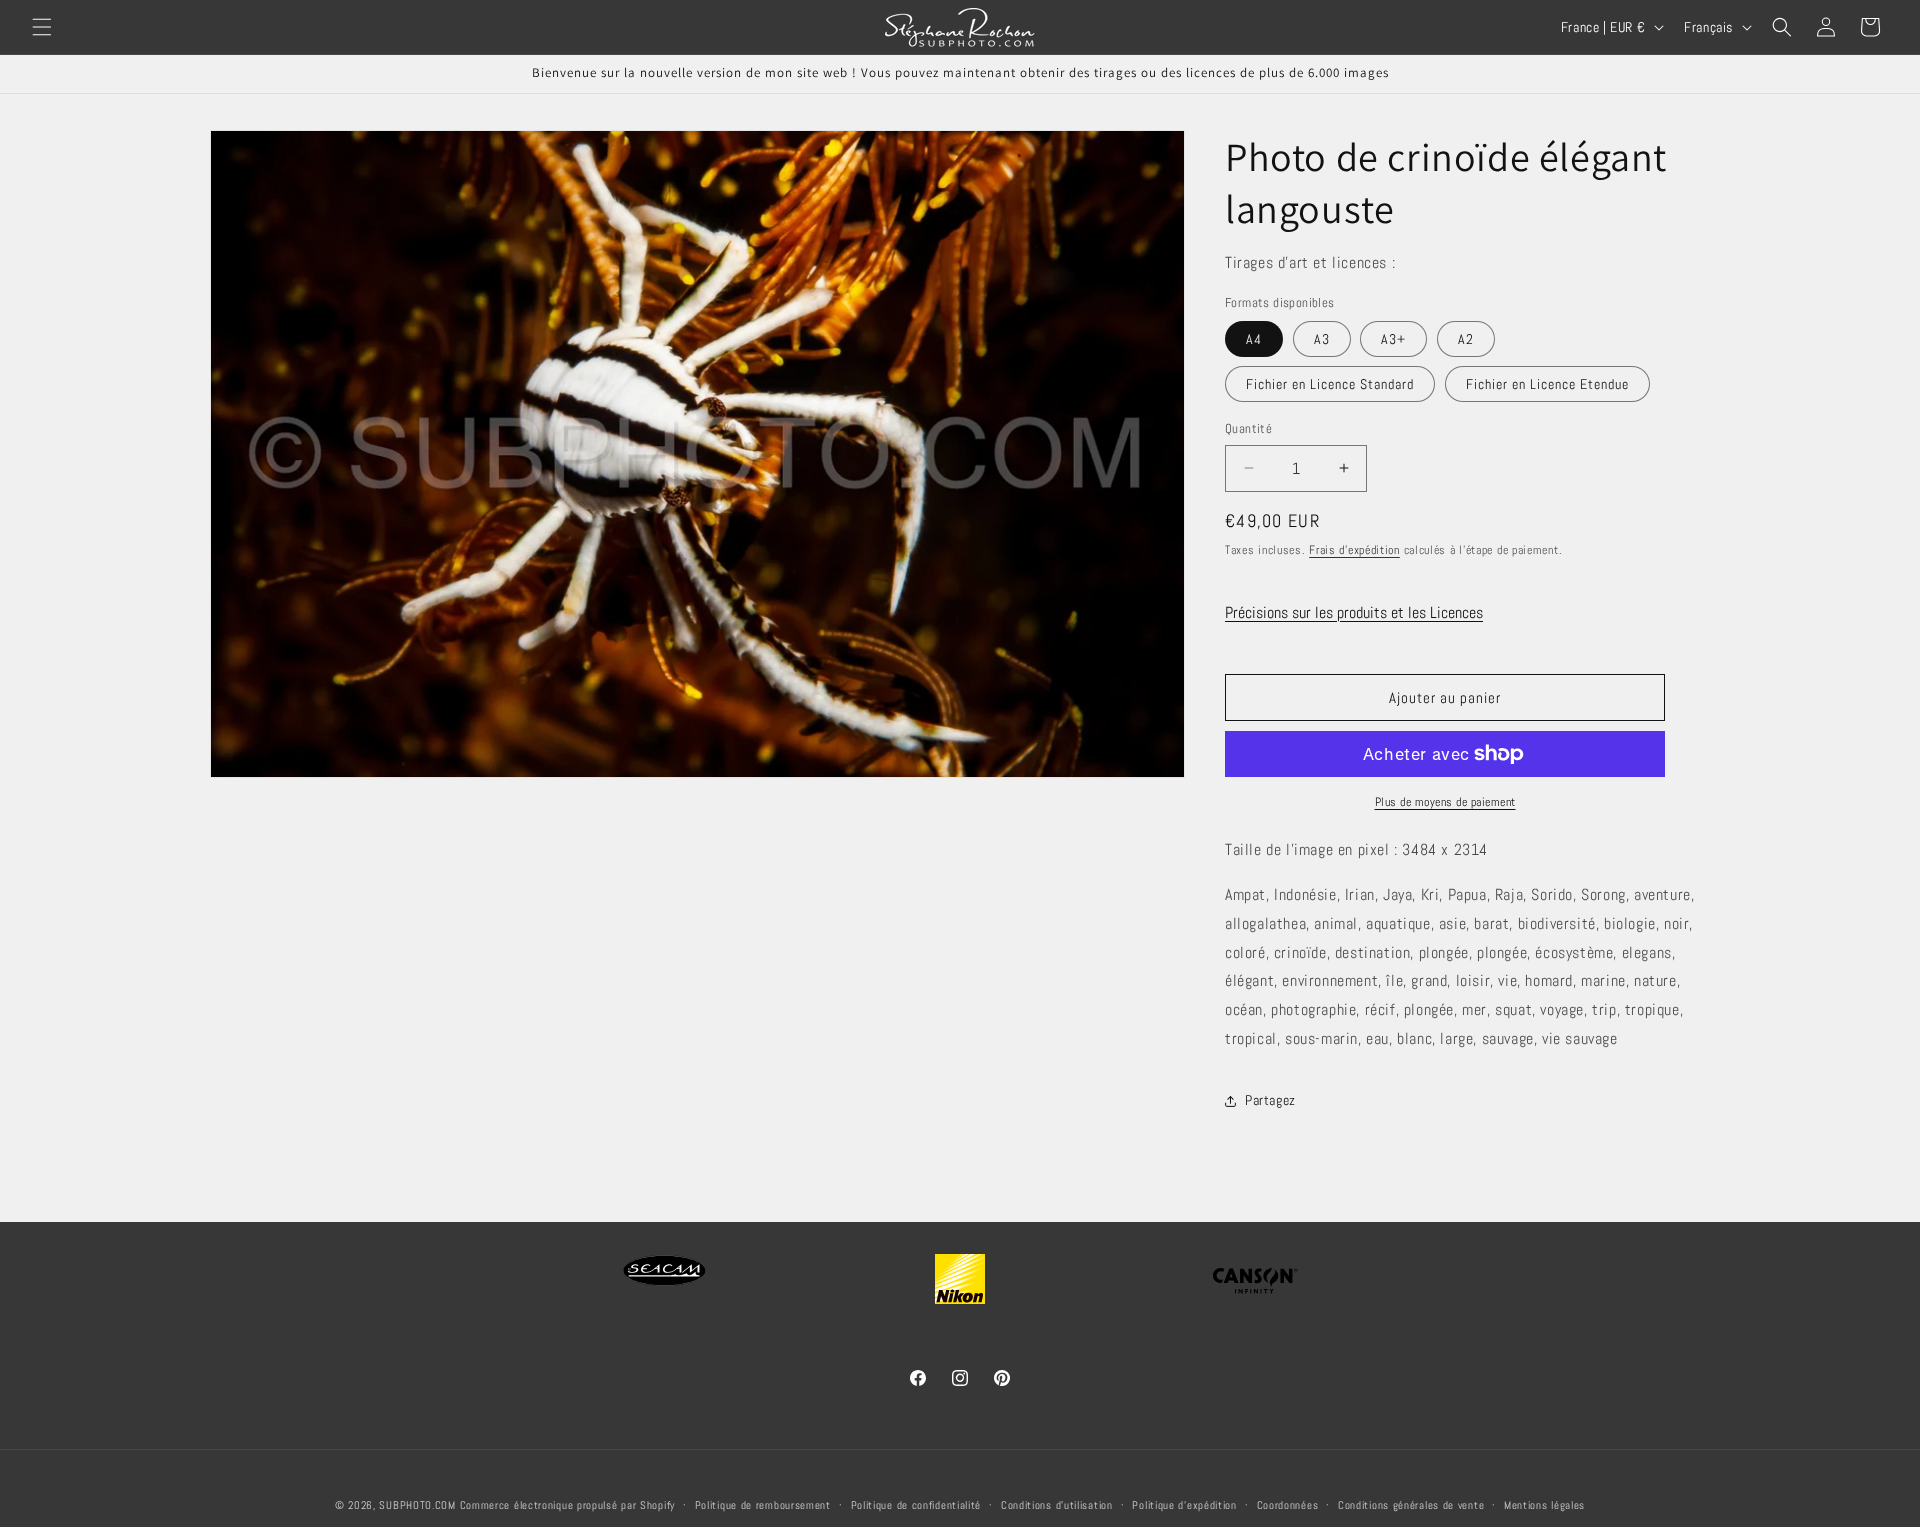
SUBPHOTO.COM (417, 1505)
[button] (42, 27)
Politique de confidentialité (916, 1504)
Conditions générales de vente (1411, 1504)
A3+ (1393, 339)
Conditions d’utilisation (1057, 1504)
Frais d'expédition (1354, 550)
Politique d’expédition (1184, 1504)
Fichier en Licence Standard (1330, 384)
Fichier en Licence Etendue (1547, 384)
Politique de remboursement (763, 1504)
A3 (1322, 339)
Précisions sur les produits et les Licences (1354, 612)
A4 (1254, 339)
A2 (1466, 339)
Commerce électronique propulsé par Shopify (567, 1505)
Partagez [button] (1270, 1100)
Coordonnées (1288, 1504)
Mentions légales (1544, 1504)
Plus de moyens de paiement (1445, 802)
